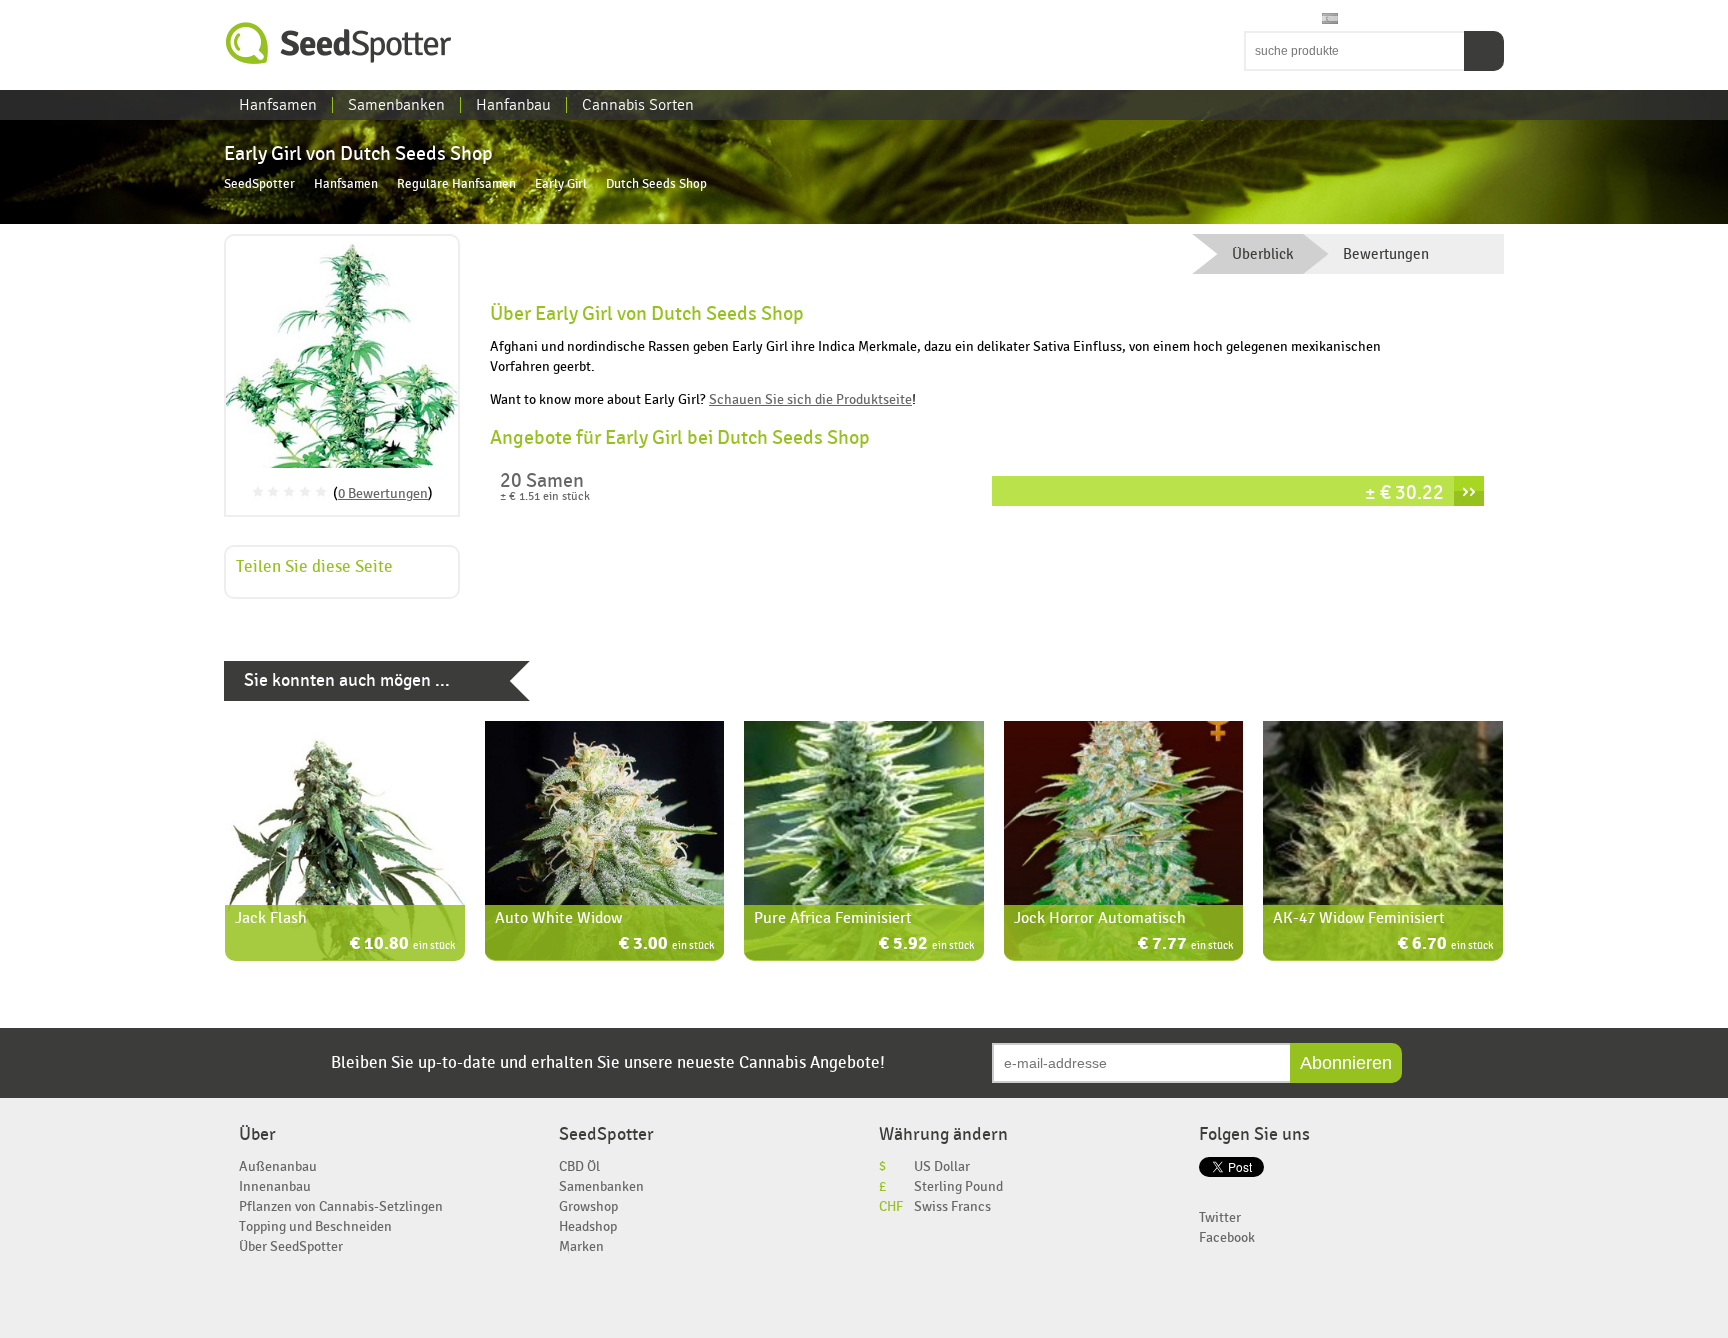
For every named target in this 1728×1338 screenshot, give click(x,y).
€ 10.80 (402, 945)
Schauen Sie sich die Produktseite (810, 399)
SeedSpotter (339, 43)
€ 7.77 (1185, 945)
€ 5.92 (926, 945)
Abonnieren (1346, 1063)
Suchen (1484, 51)
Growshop (588, 1206)
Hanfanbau (513, 105)
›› (1469, 491)
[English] (1254, 19)
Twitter (1220, 1217)
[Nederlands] (1273, 19)
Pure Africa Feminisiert (833, 918)
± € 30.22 (1404, 492)
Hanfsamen (278, 105)
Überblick (1262, 254)
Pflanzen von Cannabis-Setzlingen (341, 1206)
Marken (581, 1246)
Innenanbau (275, 1186)
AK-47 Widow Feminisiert (1359, 918)
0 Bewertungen (383, 493)
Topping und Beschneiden (315, 1226)
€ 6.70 (1445, 945)
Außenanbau (278, 1166)
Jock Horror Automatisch (1100, 918)
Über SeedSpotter (291, 1246)
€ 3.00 (666, 945)
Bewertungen (1386, 254)
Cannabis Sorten (638, 105)
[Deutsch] (1311, 19)
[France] (1292, 19)
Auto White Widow (558, 918)
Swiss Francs (952, 1206)
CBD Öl (579, 1166)
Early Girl (561, 184)
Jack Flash (271, 918)
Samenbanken (396, 105)
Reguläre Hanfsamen (456, 184)
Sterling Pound (958, 1186)
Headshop (588, 1226)
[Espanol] (1330, 19)
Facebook (1227, 1237)
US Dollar (942, 1166)
